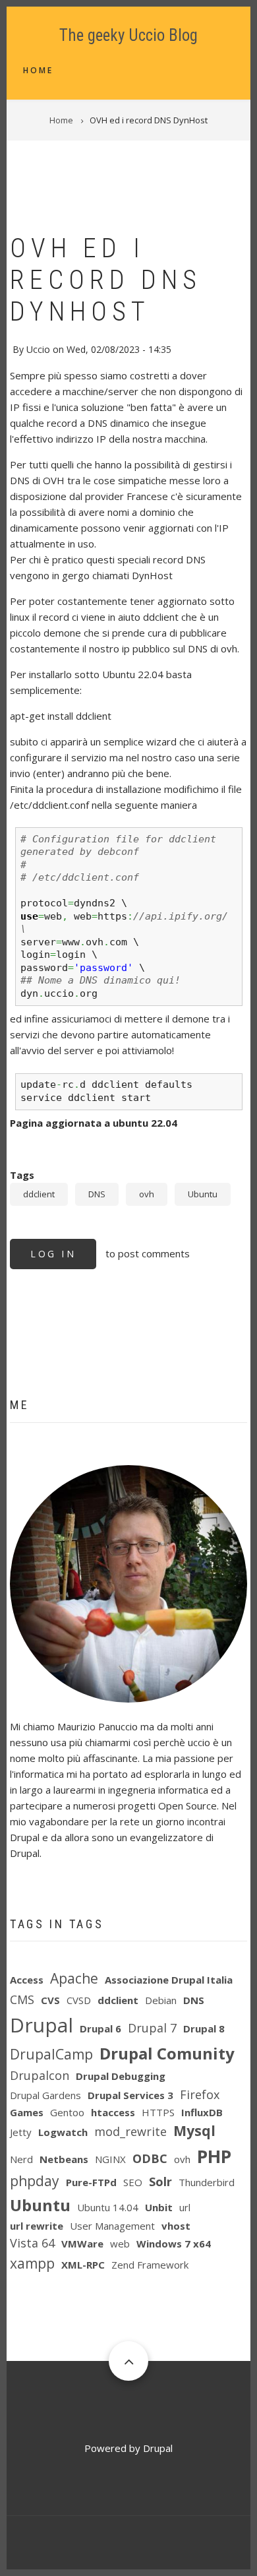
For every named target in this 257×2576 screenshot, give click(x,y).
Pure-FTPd (91, 2182)
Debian (161, 2000)
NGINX (110, 2159)
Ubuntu (203, 1194)
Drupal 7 (152, 2028)
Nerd (21, 2159)
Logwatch (63, 2132)
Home (38, 70)
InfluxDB (202, 2112)
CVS (50, 2000)
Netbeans (64, 2159)
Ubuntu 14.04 (108, 2207)
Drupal (42, 2025)
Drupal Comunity (167, 2053)
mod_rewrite (130, 2131)
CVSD (79, 2000)
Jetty (21, 2132)
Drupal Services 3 (130, 2095)
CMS (22, 1999)
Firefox (200, 2094)
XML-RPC (83, 2265)
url (185, 2207)
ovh (147, 1194)
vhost (176, 2226)
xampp (32, 2263)
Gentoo (67, 2112)
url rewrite (37, 2226)
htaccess (113, 2112)
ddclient (39, 1194)
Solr (160, 2182)
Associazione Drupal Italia (169, 1980)
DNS (97, 1194)
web (120, 2244)
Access (27, 1980)
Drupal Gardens (45, 2095)
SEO (133, 2182)
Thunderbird (207, 2182)
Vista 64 (32, 2243)
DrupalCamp (51, 2054)
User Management (112, 2226)
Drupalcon (40, 2075)
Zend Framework (150, 2265)
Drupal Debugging (121, 2076)
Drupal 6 (100, 2028)
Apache (74, 1978)
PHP (214, 2156)
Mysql (194, 2131)
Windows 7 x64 (174, 2244)
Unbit (159, 2207)
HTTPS (158, 2112)
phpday (35, 2181)
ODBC (150, 2158)
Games (27, 2112)
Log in (53, 1254)
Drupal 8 (204, 2028)
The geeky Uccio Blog (128, 35)
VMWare (82, 2244)
